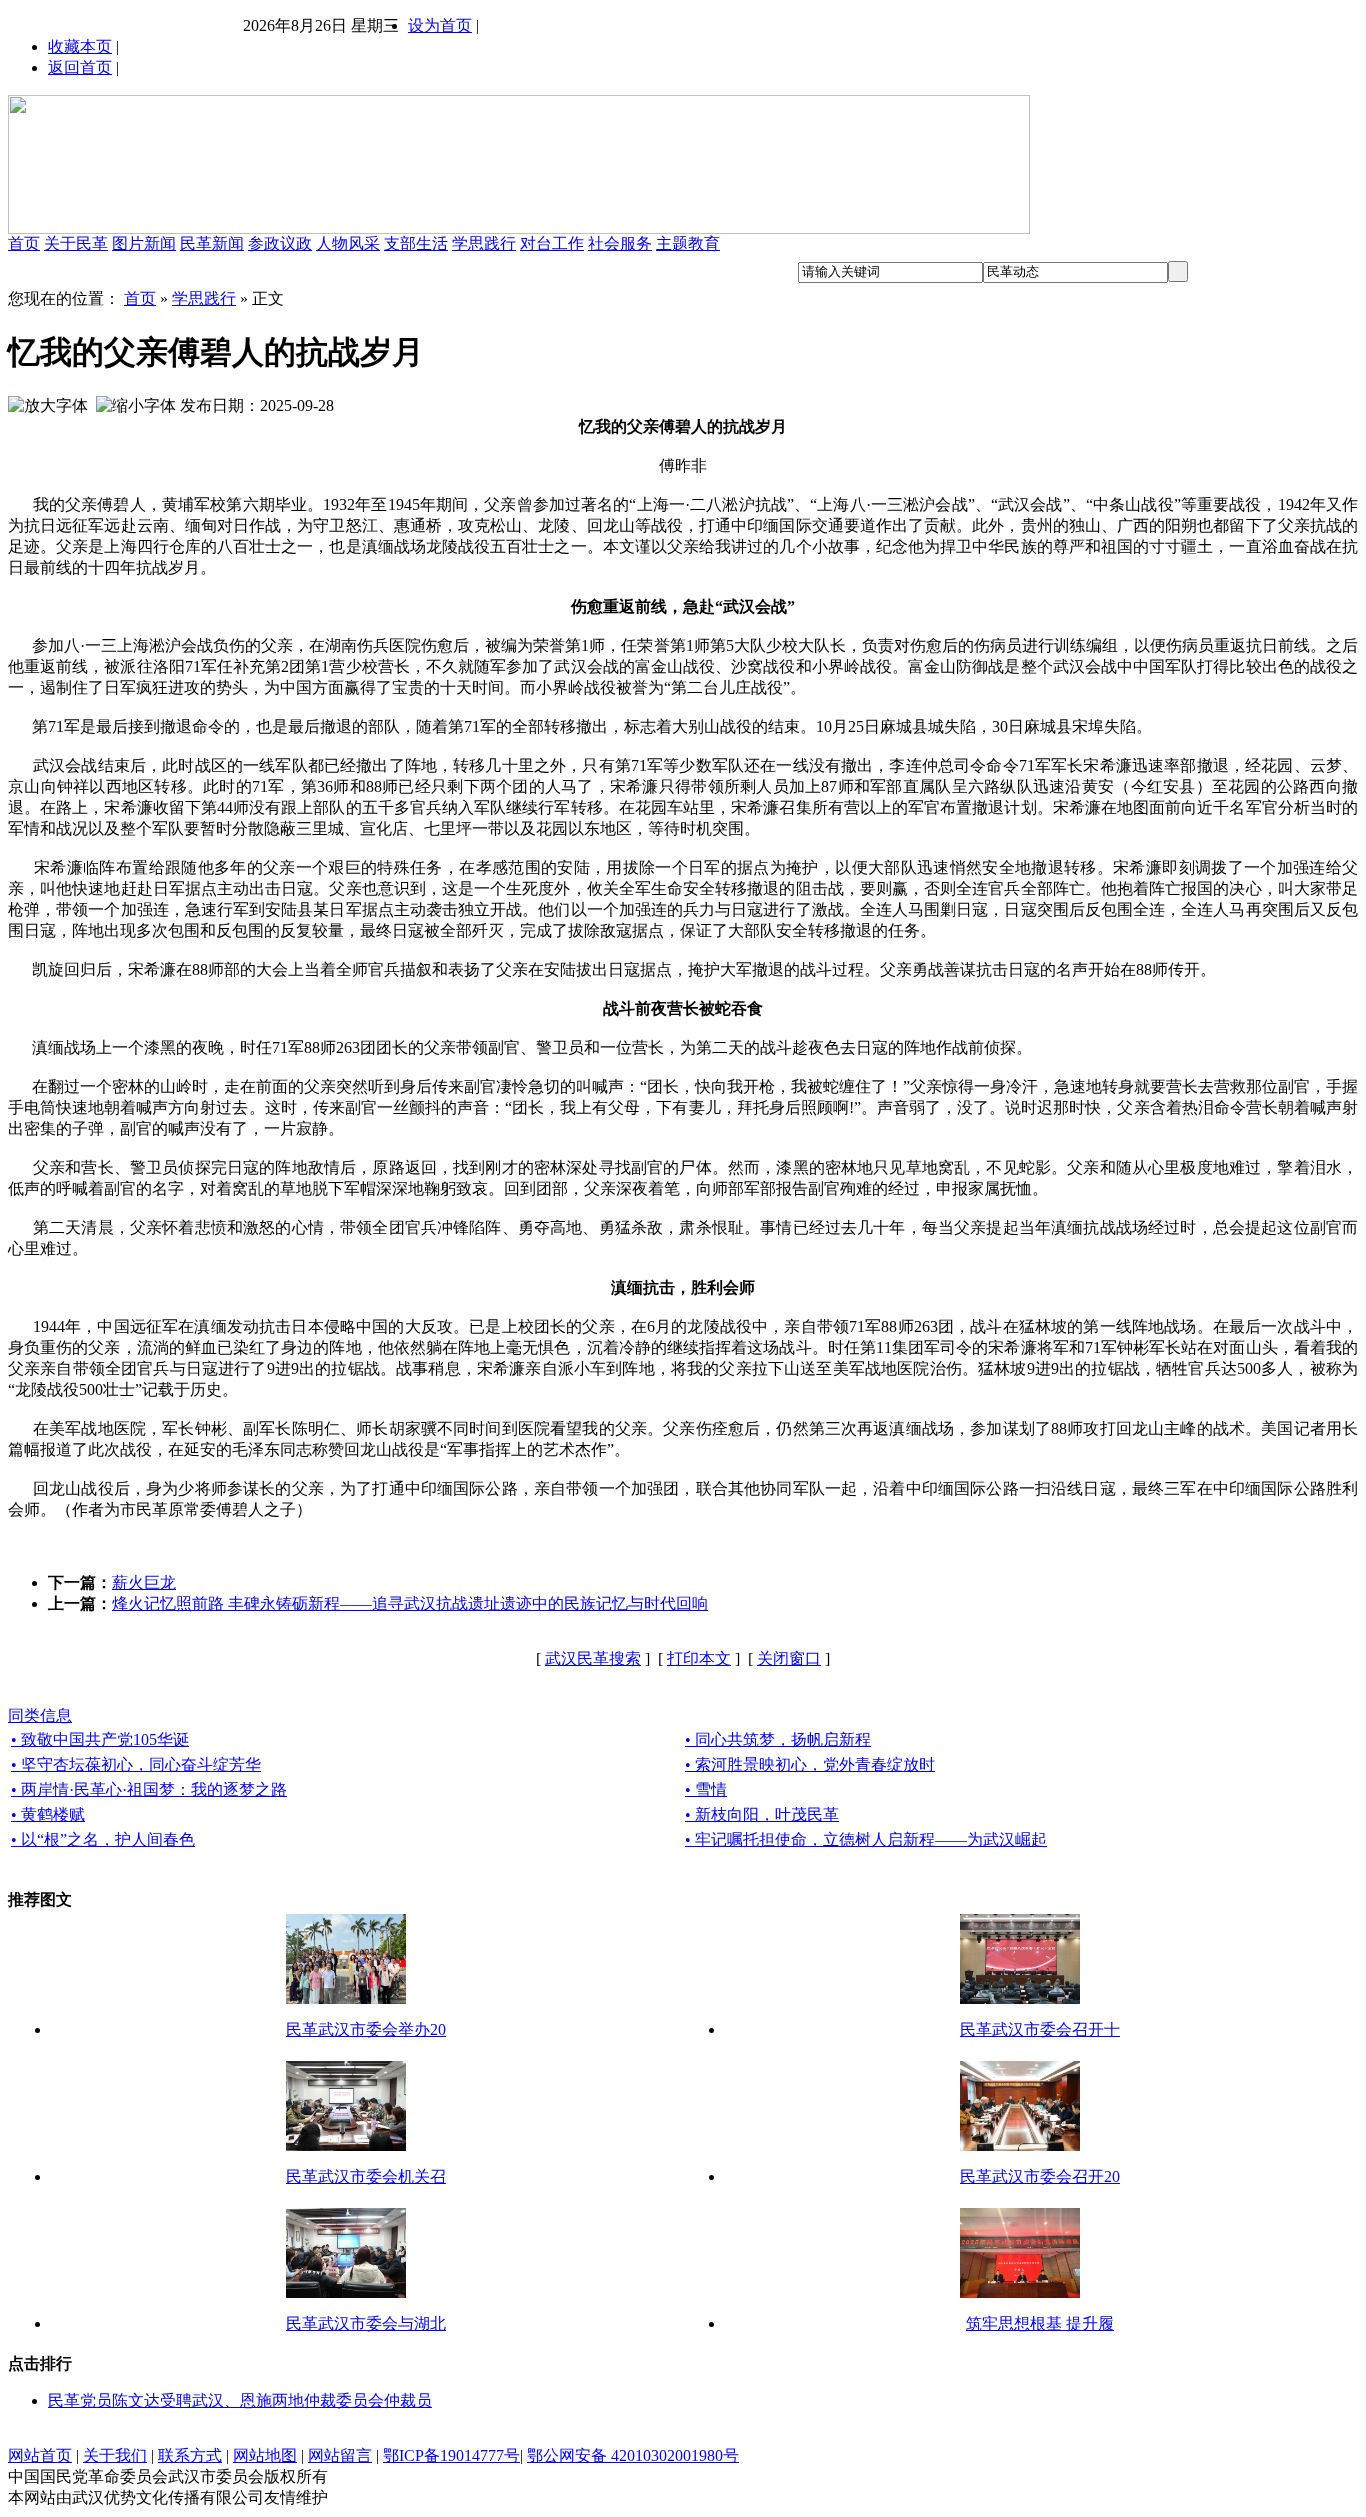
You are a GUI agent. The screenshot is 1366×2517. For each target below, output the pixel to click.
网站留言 (340, 2455)
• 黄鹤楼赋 (48, 1814)
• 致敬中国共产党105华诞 (100, 1739)
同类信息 (40, 1715)
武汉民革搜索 (593, 1658)
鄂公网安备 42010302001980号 (633, 2455)
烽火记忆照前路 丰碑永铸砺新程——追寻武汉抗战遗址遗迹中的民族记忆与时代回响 (410, 1603)
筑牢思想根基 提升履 (1040, 2323)
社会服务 (620, 243)
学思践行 (484, 243)
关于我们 (115, 2455)
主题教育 (688, 243)
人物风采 (348, 243)
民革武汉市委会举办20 (366, 2029)
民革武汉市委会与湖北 (366, 2323)
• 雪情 (706, 1789)
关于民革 (76, 243)
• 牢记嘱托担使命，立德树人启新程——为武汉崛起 (866, 1839)
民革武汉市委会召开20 (1040, 2176)
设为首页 (440, 25)
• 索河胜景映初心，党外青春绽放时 (810, 1764)
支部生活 (416, 243)
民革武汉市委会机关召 (366, 2176)
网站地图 (265, 2455)
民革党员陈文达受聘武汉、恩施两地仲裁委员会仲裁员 (240, 2400)
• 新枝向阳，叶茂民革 (762, 1814)
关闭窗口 (789, 1658)
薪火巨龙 (144, 1582)
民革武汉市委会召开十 (1040, 2029)
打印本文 (699, 1658)
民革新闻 (212, 243)
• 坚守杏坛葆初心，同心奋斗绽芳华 (136, 1764)
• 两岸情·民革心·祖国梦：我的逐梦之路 (149, 1789)
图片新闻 (144, 243)
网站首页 (40, 2455)
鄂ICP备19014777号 (451, 2455)
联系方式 (190, 2455)
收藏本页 (80, 46)
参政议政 (280, 243)
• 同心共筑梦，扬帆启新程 (778, 1739)
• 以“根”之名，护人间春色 (103, 1839)
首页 (24, 243)
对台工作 (552, 243)
